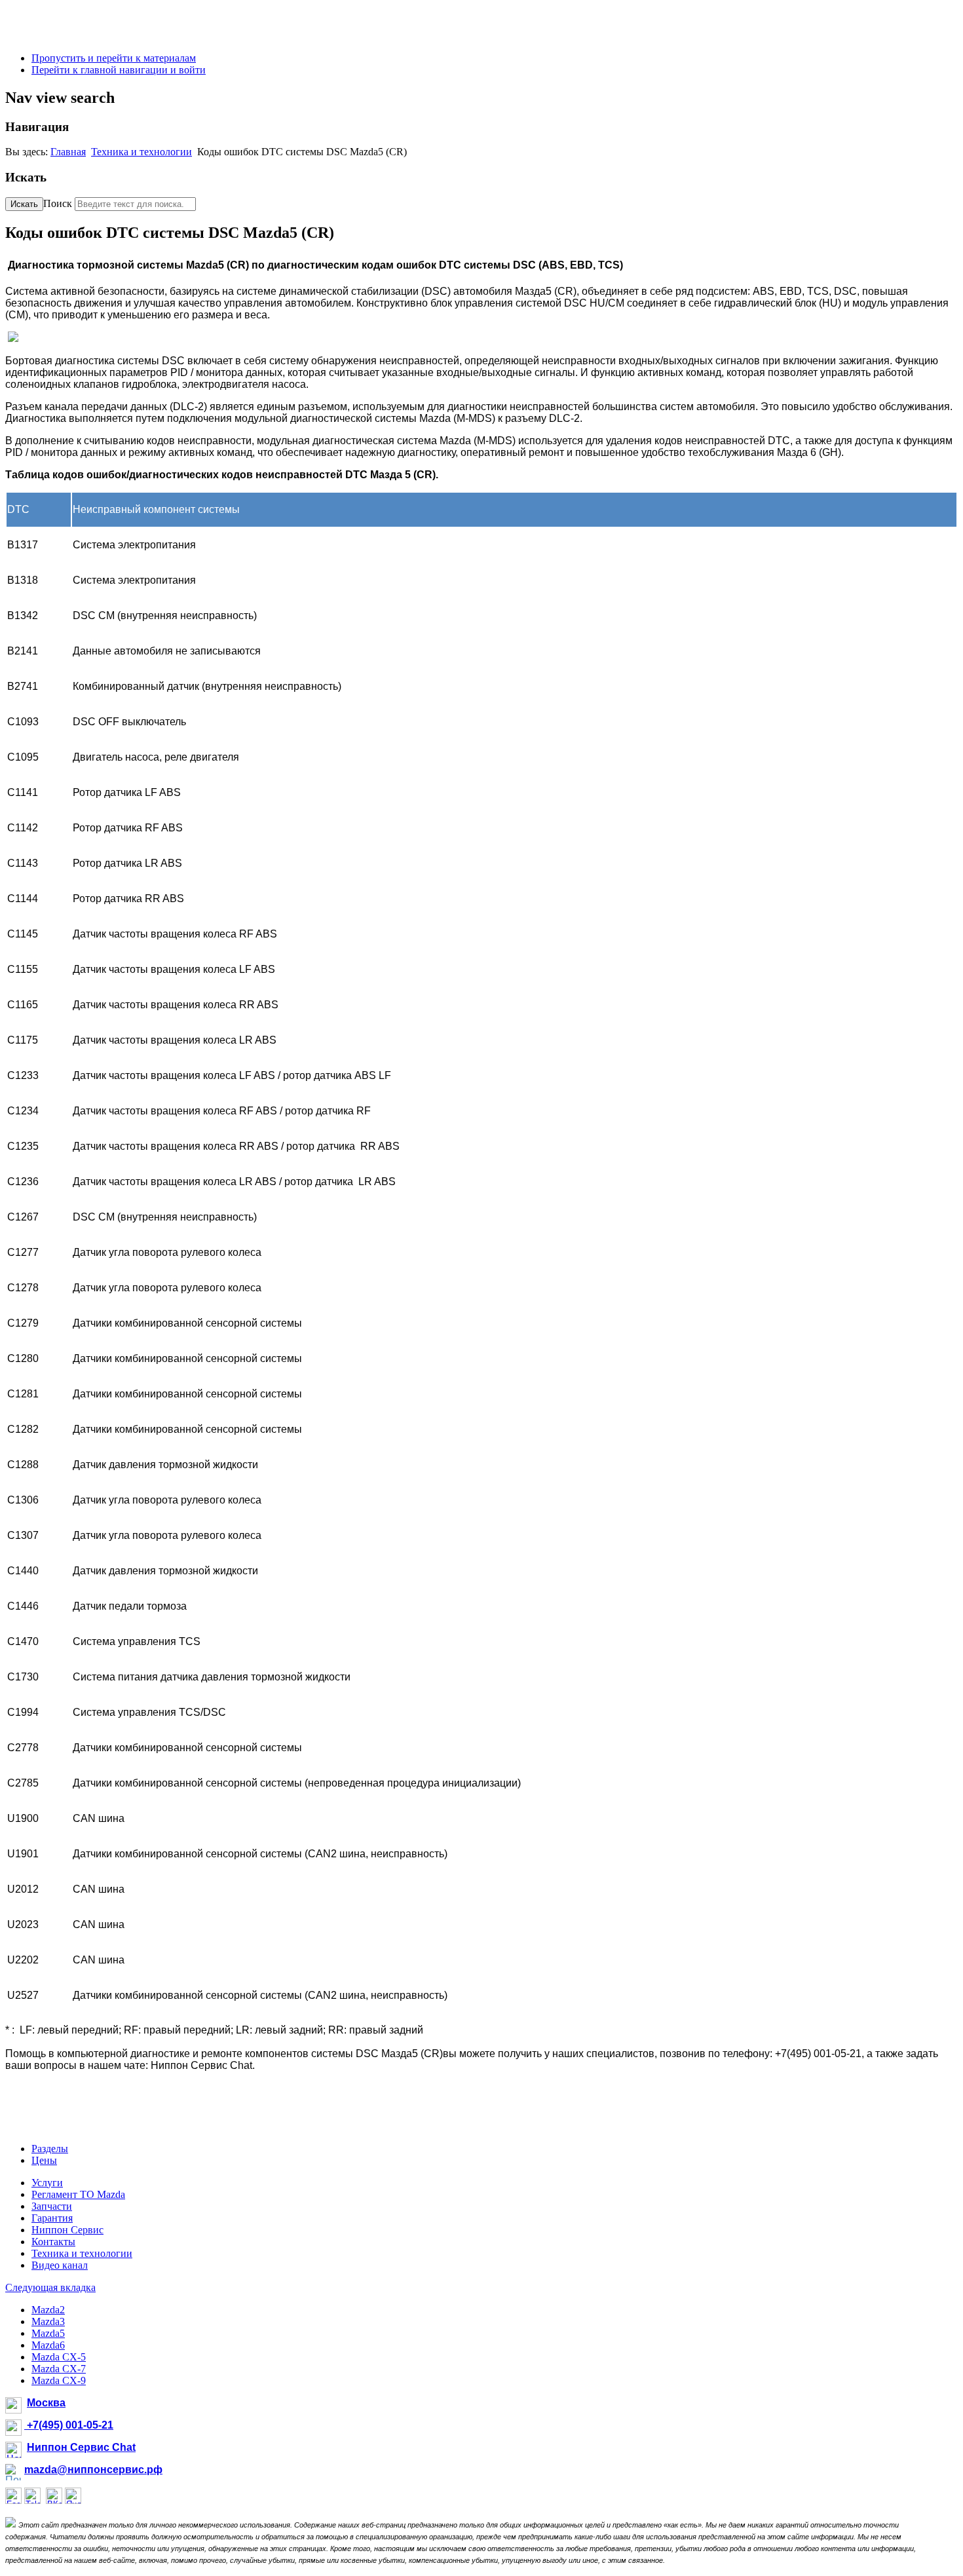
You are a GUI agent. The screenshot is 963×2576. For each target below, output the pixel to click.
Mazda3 (48, 2321)
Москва (46, 2403)
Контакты (53, 2242)
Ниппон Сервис (67, 2230)
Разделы (50, 2149)
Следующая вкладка (50, 2287)
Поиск (58, 203)
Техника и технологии (142, 152)
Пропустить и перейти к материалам (114, 58)
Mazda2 (48, 2310)
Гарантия (52, 2218)
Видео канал (60, 2265)
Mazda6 (48, 2345)
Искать (24, 204)
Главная (68, 152)
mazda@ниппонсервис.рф (93, 2470)
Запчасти (52, 2206)
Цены (44, 2160)
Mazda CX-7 (59, 2369)
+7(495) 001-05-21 (69, 2425)
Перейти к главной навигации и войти (119, 70)
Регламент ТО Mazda (78, 2194)
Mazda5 (48, 2333)
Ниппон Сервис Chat (81, 2447)
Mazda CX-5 (59, 2357)
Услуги (47, 2183)
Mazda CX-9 (59, 2380)
